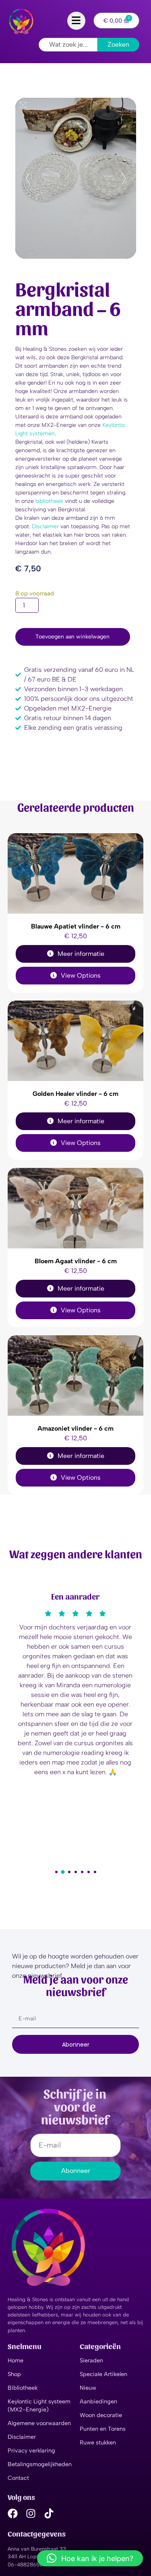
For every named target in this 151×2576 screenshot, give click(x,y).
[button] (56, 1872)
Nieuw (88, 2388)
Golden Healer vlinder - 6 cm (75, 1094)
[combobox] (68, 45)
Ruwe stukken (98, 2442)
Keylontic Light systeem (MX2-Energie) (39, 2405)
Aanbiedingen (98, 2401)
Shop (14, 2374)
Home (16, 2360)
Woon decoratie (101, 2415)
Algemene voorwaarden (39, 2423)
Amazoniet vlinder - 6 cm (75, 1428)
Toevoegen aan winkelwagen (72, 637)
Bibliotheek (23, 2388)
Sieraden (91, 2360)
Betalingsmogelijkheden (40, 2464)
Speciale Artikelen (103, 2374)
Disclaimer (45, 526)
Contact (18, 2478)
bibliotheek (49, 501)
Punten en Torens (103, 2429)
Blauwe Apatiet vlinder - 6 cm (76, 926)
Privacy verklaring (31, 2450)
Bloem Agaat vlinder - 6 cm (76, 1261)
